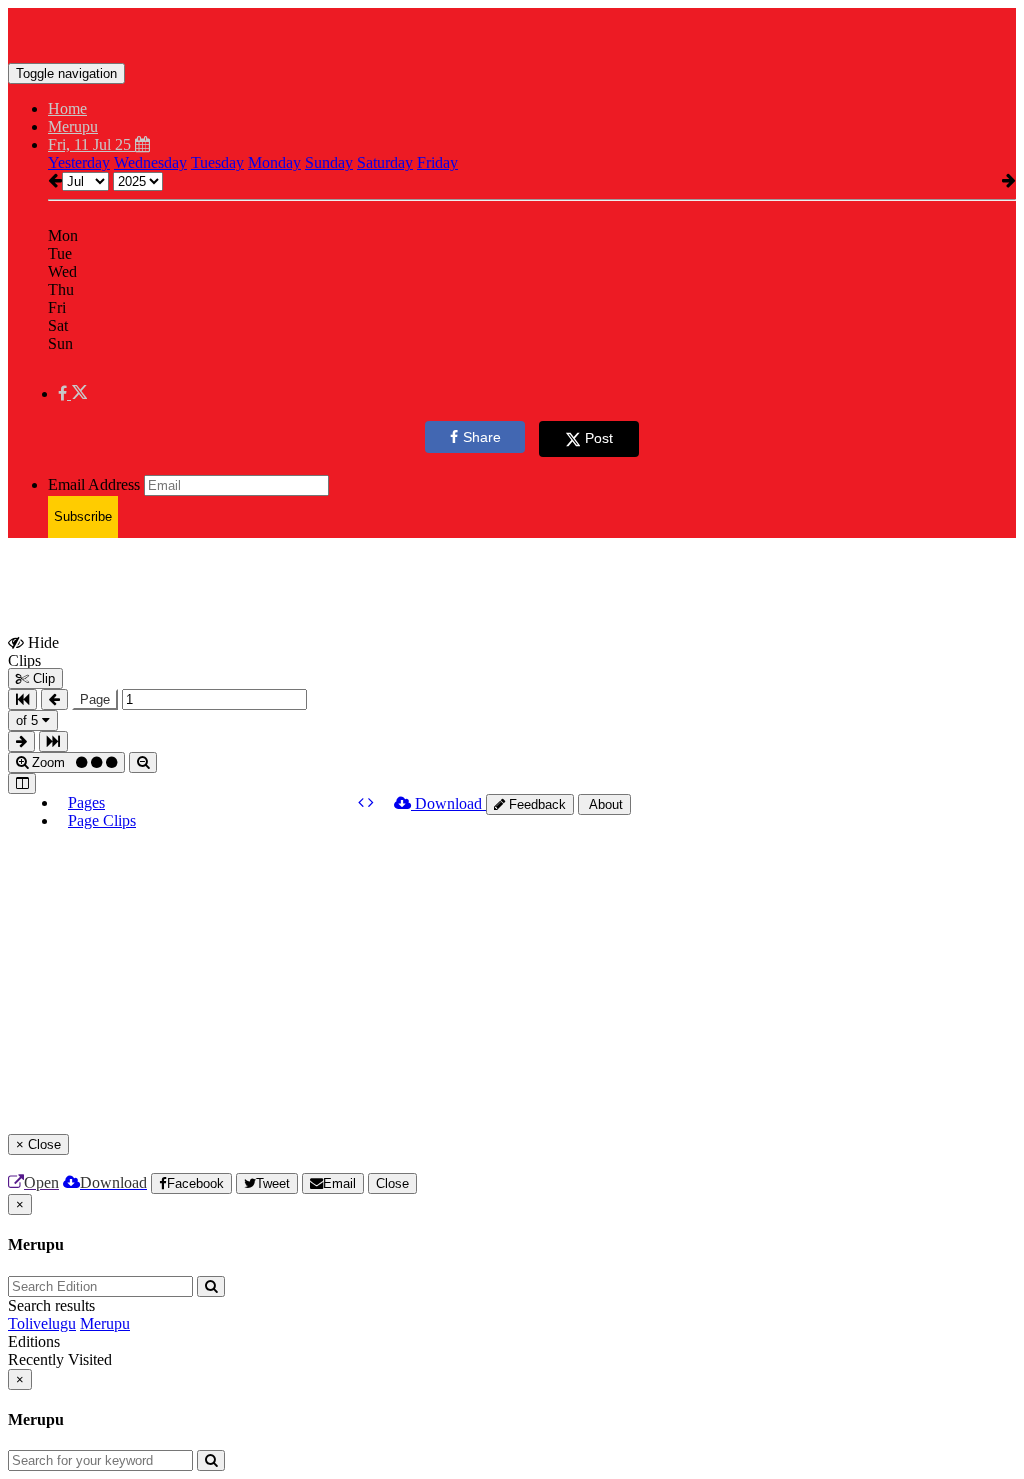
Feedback (535, 804)
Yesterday (79, 162)
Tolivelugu (42, 1323)
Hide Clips (33, 651)
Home (67, 108)
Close (392, 1183)
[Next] (371, 802)
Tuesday (217, 162)
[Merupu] (512, 33)
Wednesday (150, 162)
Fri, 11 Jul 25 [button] (91, 144)
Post (599, 438)
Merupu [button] (73, 126)
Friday (437, 162)
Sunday (329, 162)
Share (482, 437)
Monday (274, 162)
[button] (72, 393)
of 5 (29, 720)
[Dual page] (22, 783)
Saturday (385, 162)
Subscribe (83, 516)
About (604, 804)
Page (95, 699)
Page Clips (102, 820)
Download (448, 803)
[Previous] (363, 802)
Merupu (105, 1323)
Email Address (94, 484)
